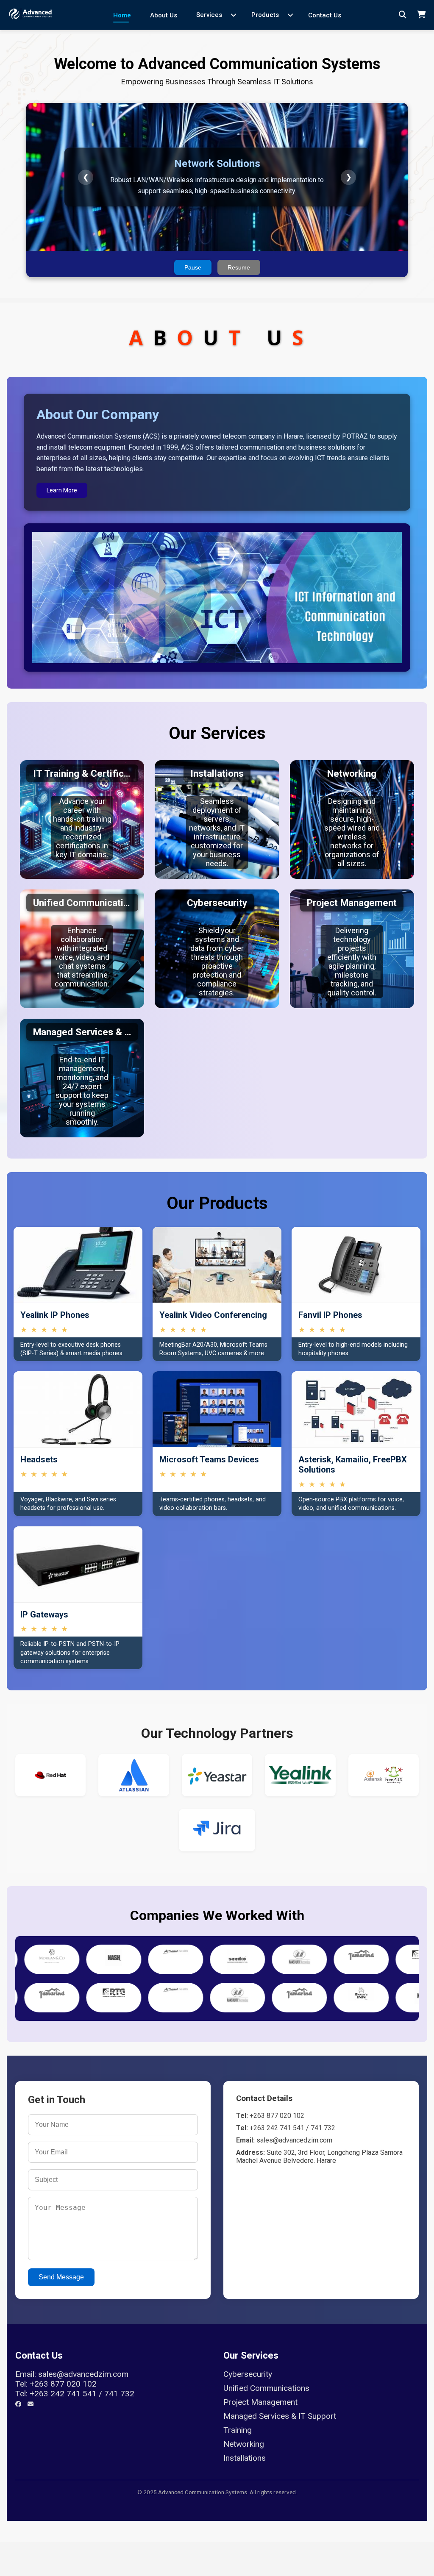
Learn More (62, 490)
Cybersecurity (248, 2374)
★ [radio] (24, 1330)
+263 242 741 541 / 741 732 (82, 2394)
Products (265, 15)
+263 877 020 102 (63, 2384)
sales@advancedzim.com (83, 2374)
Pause (193, 267)
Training (238, 2430)
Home (122, 15)
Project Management (260, 2402)
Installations (245, 2458)
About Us (164, 15)
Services (209, 15)
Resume (239, 267)
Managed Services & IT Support (280, 2416)
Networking (244, 2444)
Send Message (61, 2277)
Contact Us (325, 15)
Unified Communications (266, 2388)
